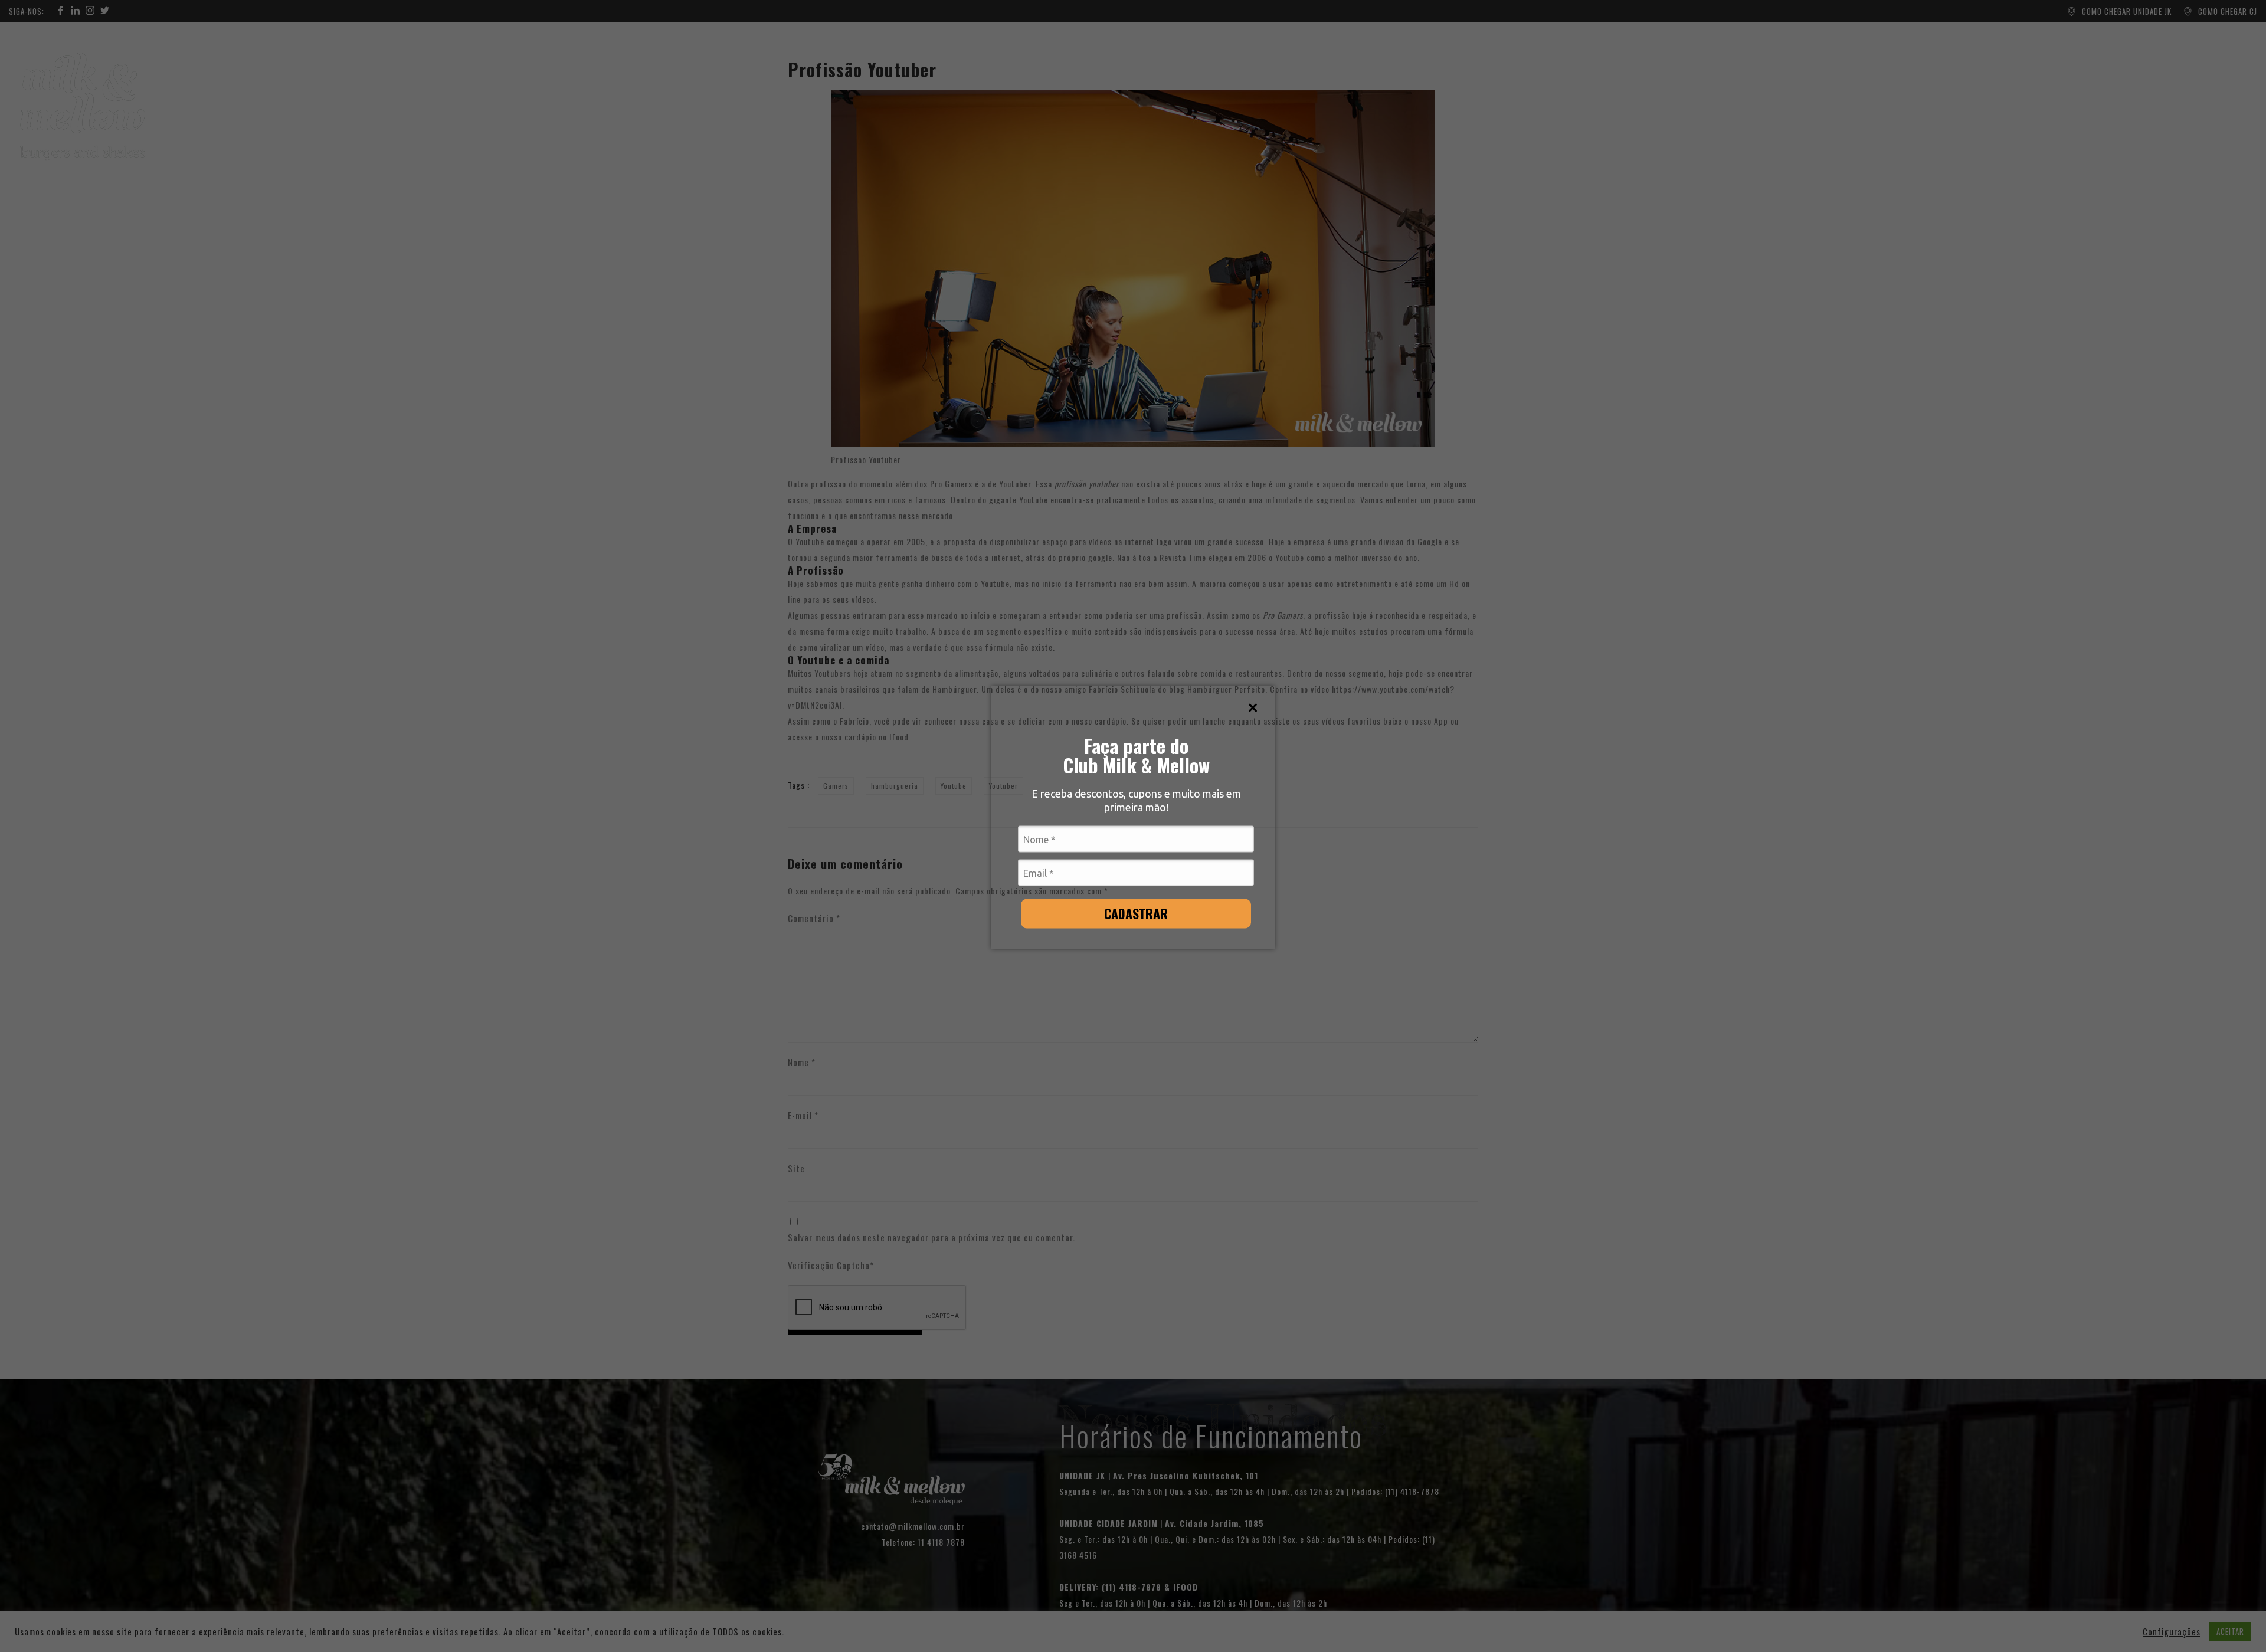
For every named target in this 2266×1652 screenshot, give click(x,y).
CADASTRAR (1136, 913)
